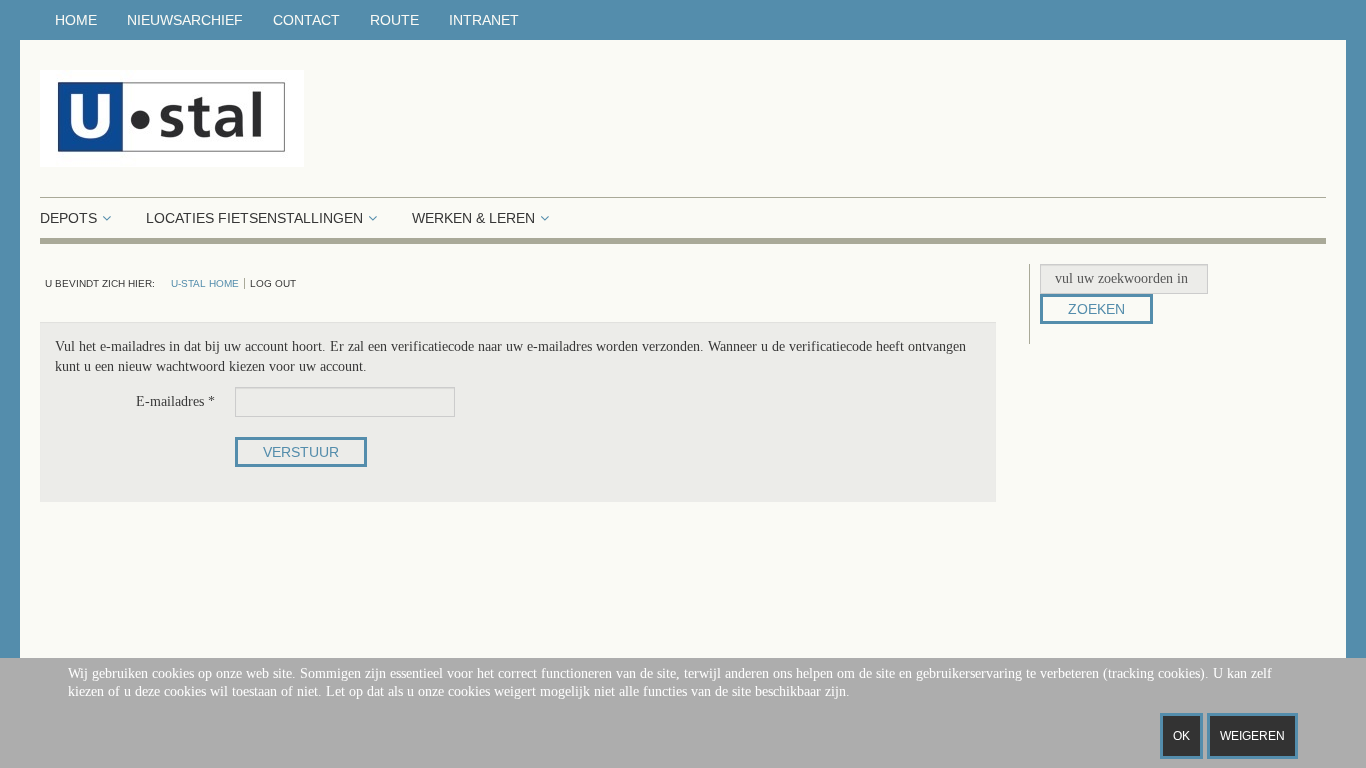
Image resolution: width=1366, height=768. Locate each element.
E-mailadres (175, 401)
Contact (306, 20)
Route (394, 20)
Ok (1181, 736)
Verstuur (301, 452)
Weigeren (1252, 736)
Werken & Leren (473, 218)
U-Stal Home (205, 283)
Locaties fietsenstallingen (254, 218)
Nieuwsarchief (185, 20)
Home (76, 20)
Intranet (484, 20)
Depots (68, 218)
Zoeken (1096, 309)
